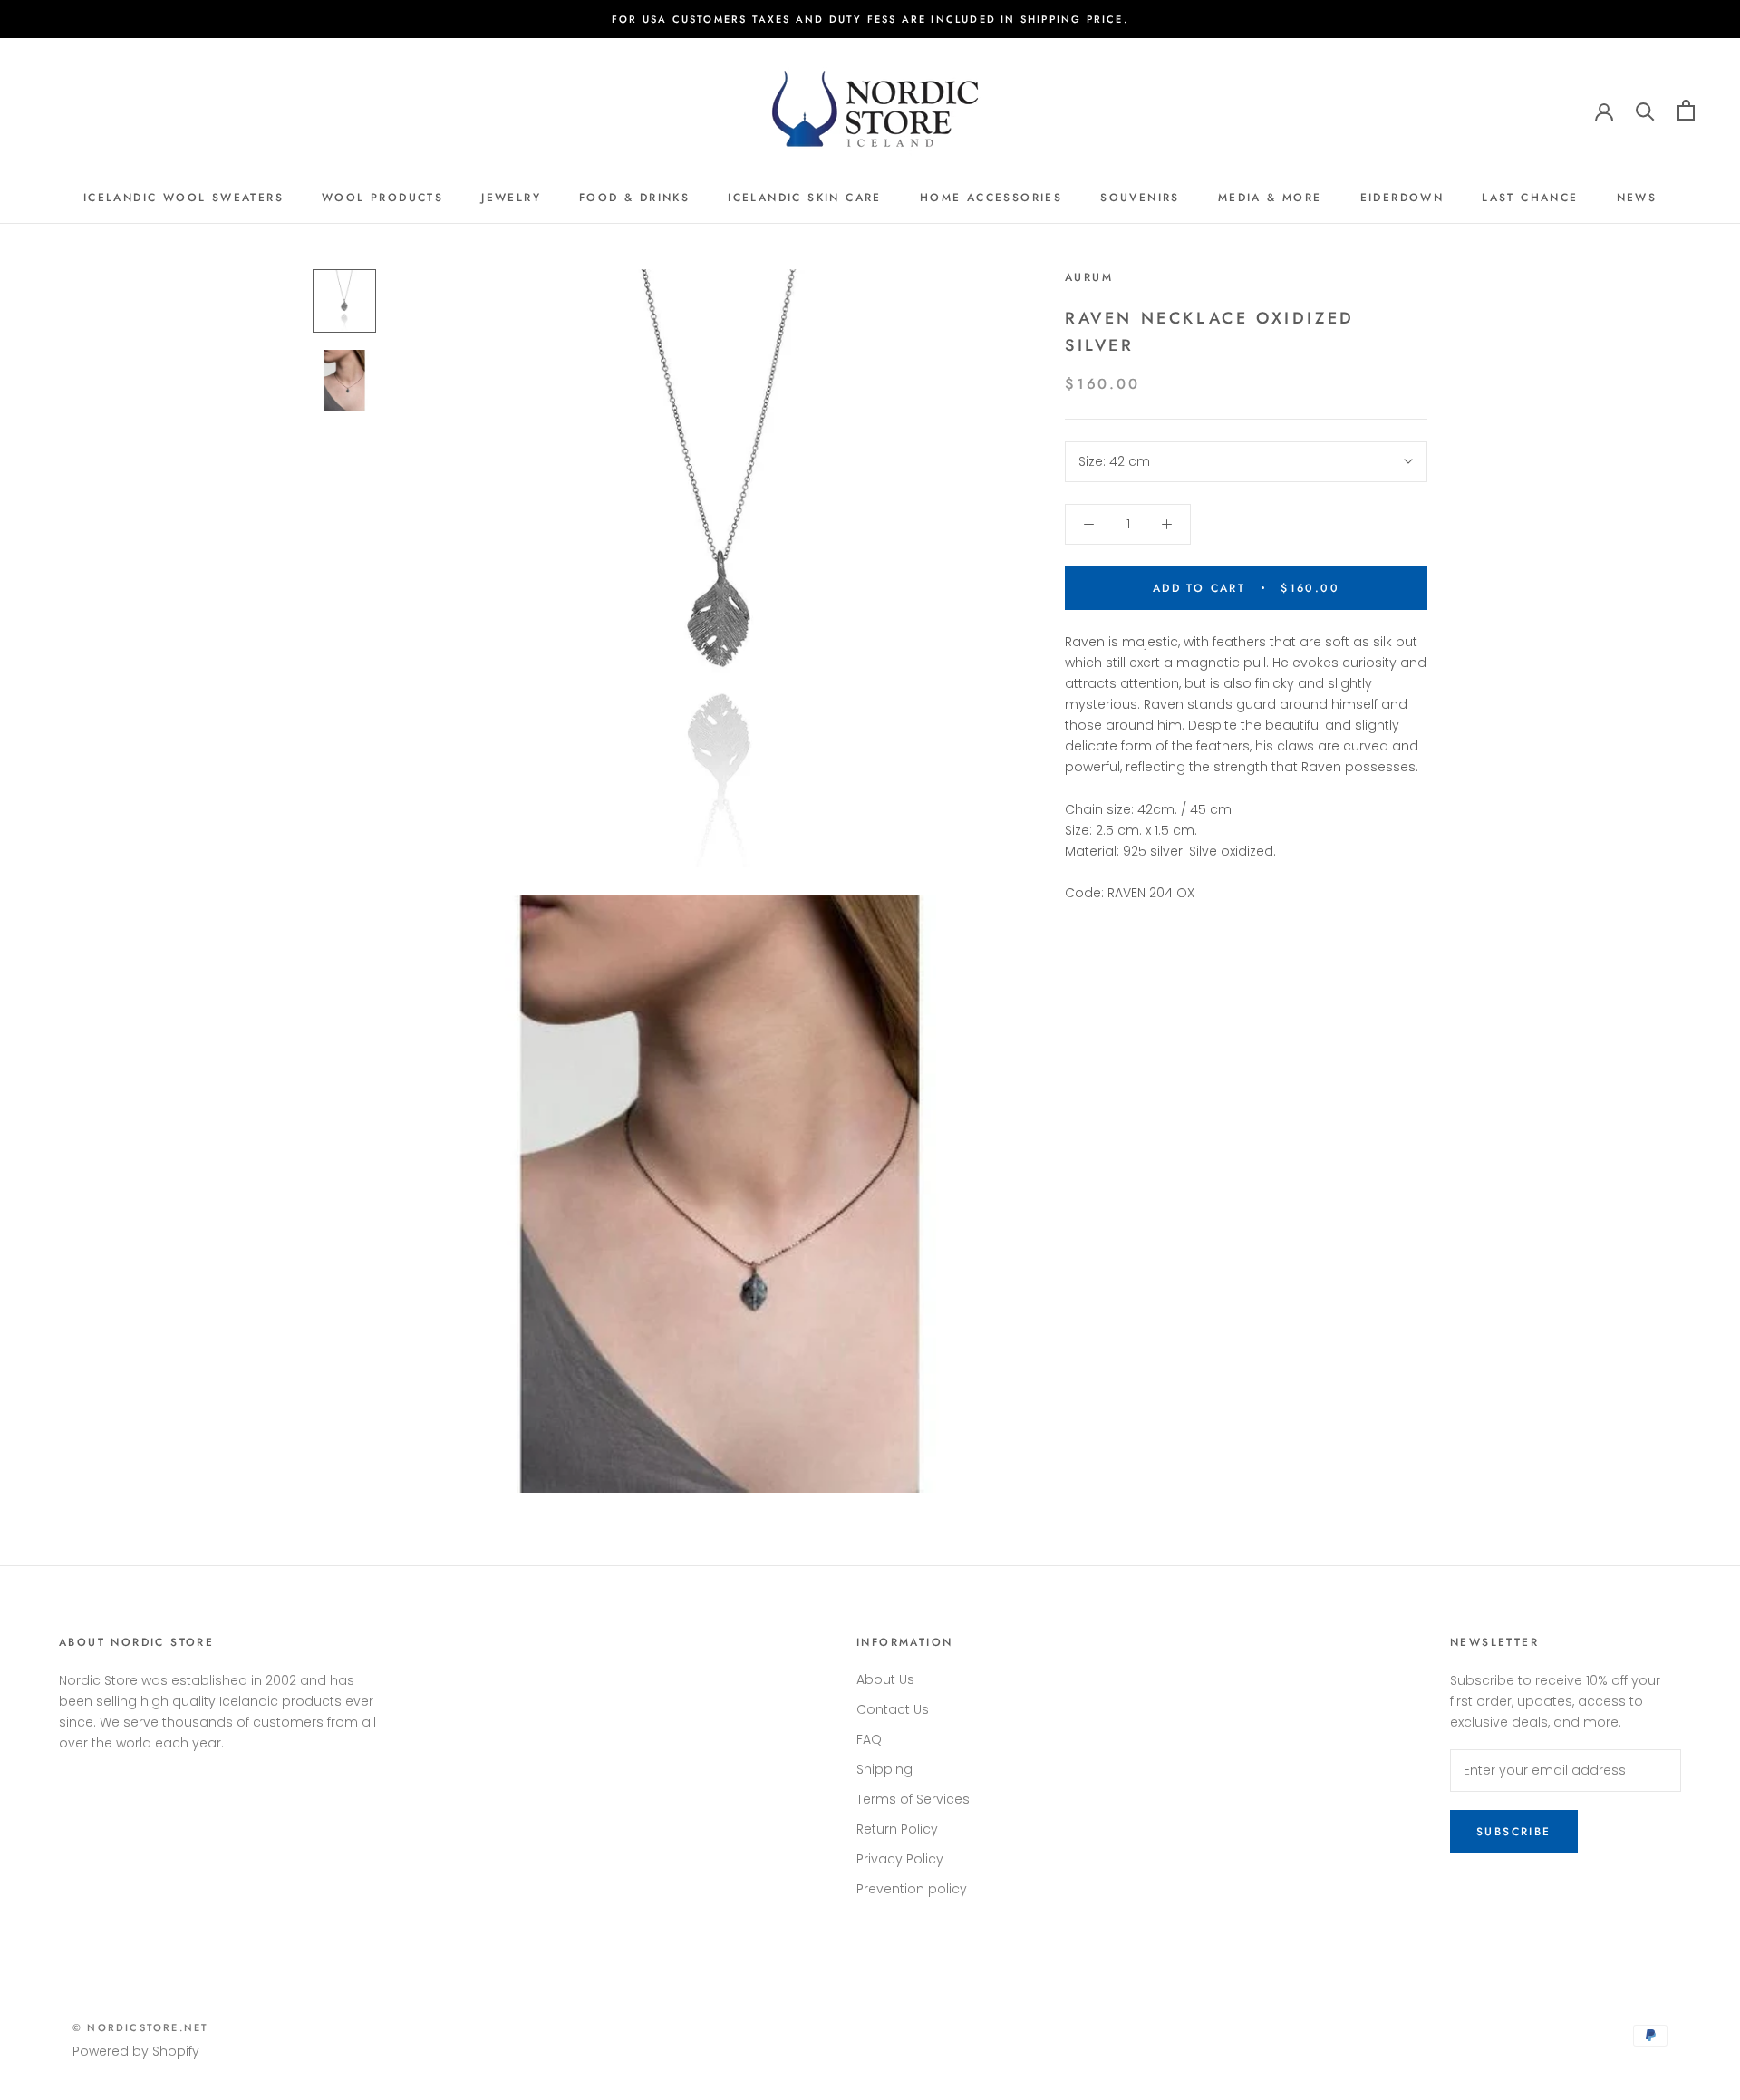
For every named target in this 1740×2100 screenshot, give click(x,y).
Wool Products (382, 198)
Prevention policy (912, 1889)
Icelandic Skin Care (805, 198)
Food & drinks (634, 198)
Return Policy (897, 1829)
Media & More (1270, 198)
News (1637, 198)
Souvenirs (1140, 198)
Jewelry (511, 198)
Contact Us (893, 1709)
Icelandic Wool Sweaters (184, 198)
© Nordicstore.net (140, 2027)
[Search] (1645, 110)
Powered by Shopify (136, 2051)
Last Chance (1530, 198)
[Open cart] (1686, 110)
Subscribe (1514, 1832)
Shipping (884, 1769)
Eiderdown (1402, 198)
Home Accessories (991, 198)
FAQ (869, 1739)
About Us (885, 1679)
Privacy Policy (900, 1859)
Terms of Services (913, 1799)
